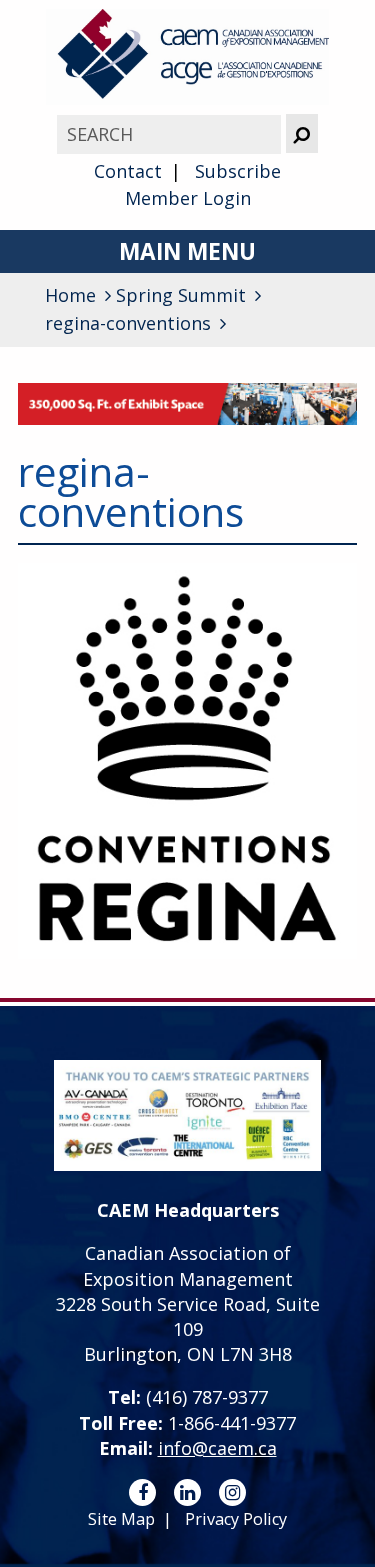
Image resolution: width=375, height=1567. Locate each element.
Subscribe (238, 171)
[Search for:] (171, 134)
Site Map (121, 1519)
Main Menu (187, 251)
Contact (128, 171)
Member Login (188, 198)
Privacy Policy (236, 1519)
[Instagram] (232, 1492)
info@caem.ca (217, 1448)
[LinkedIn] (187, 1492)
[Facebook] (142, 1492)
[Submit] (302, 133)
